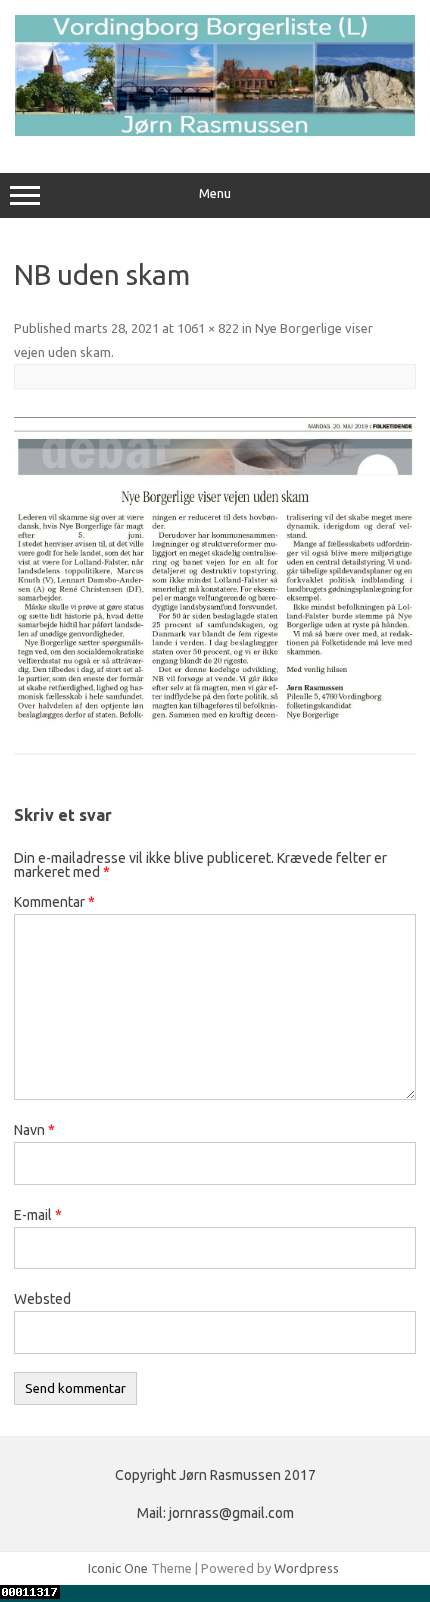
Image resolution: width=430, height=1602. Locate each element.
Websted (42, 1299)
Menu (215, 193)
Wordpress (306, 1568)
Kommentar (54, 902)
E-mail (38, 1215)
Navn (34, 1130)
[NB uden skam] (215, 572)
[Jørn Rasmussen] (215, 131)
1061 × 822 (208, 328)
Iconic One (118, 1568)
